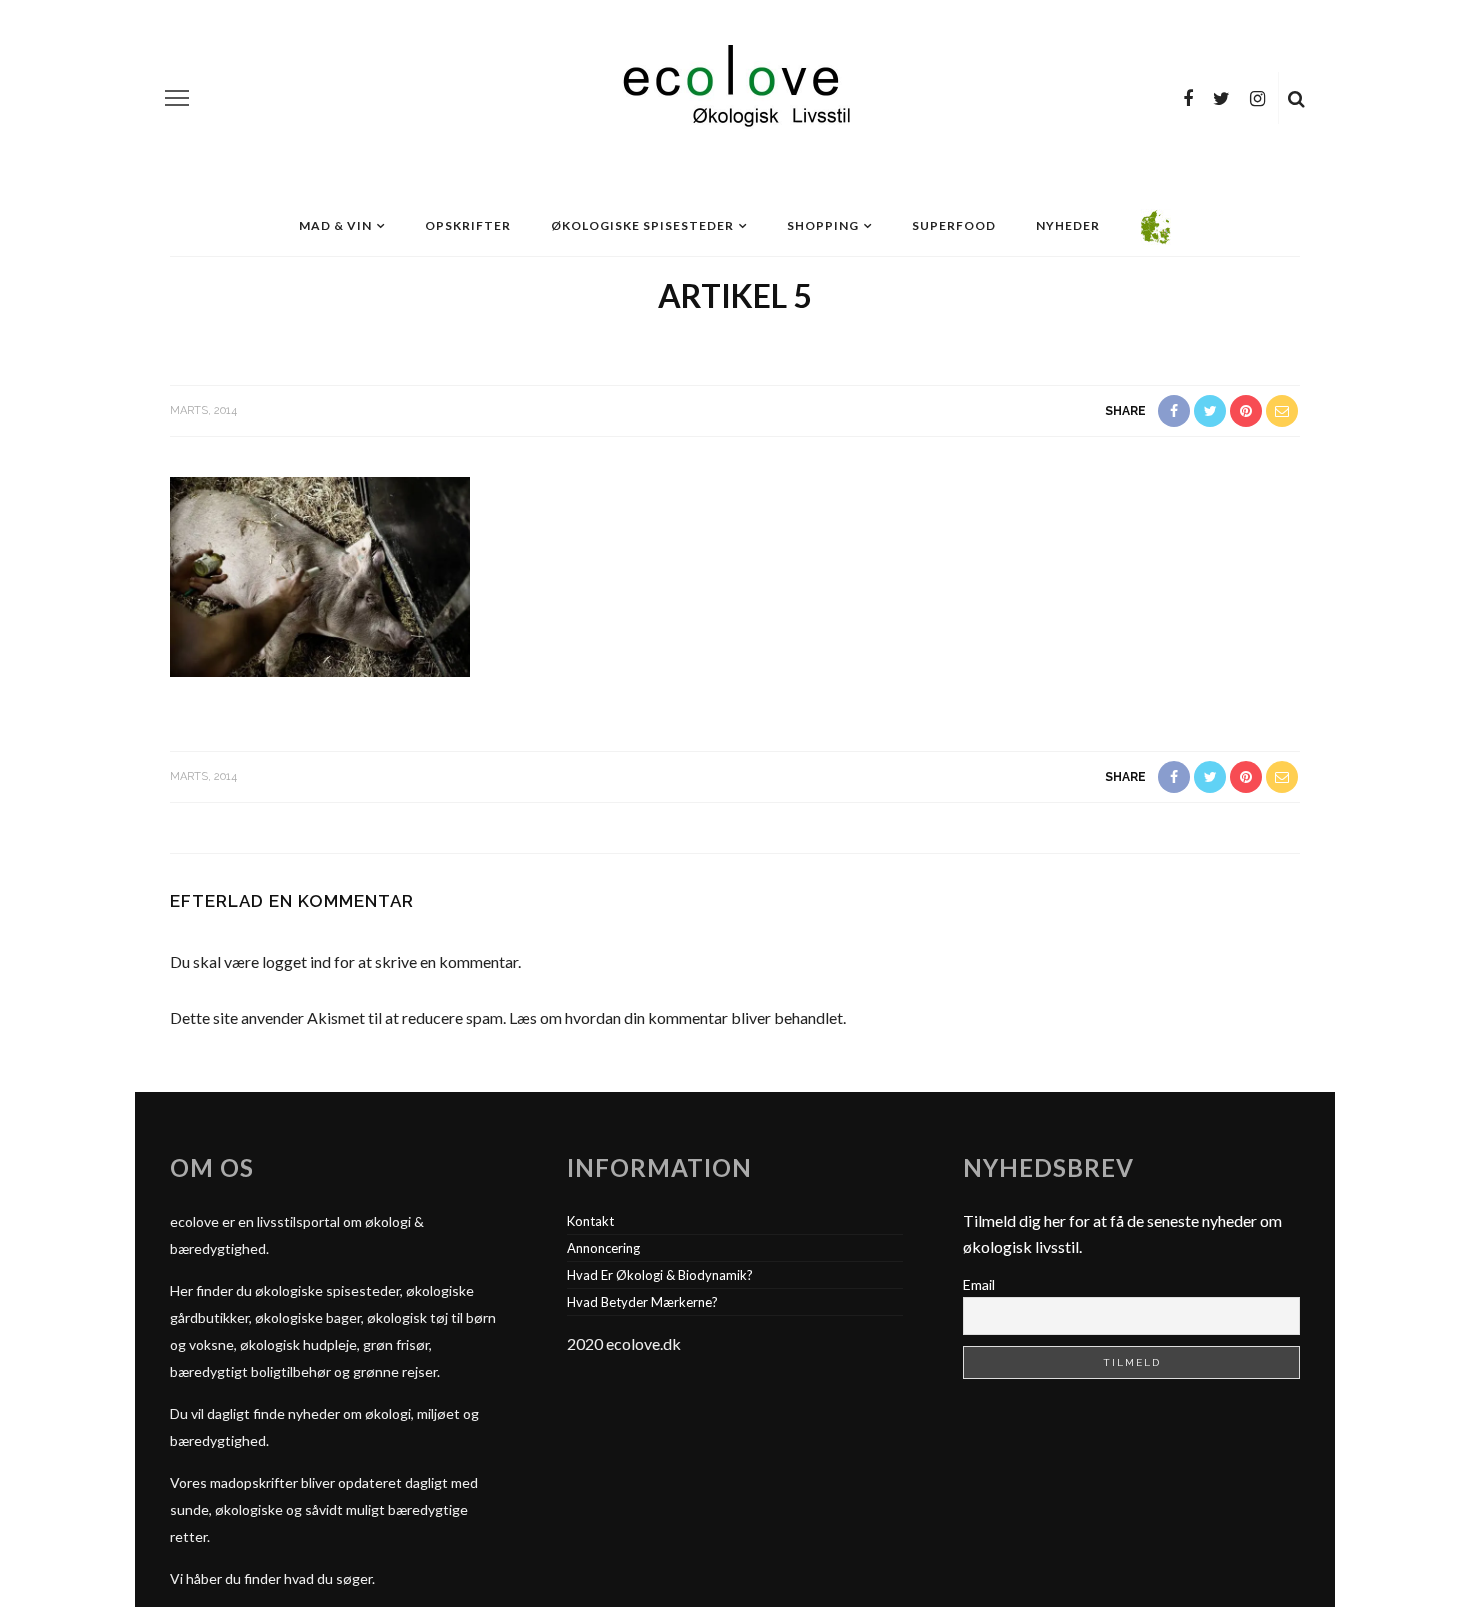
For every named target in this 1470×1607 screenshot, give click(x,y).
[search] (1296, 98)
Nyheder (1068, 225)
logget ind (296, 961)
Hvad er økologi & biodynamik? (660, 1275)
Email (979, 1284)
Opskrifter (468, 225)
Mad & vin (335, 225)
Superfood (954, 225)
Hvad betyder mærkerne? (642, 1302)
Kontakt (590, 1221)
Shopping (823, 225)
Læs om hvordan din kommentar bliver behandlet (676, 1017)
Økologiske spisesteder (642, 225)
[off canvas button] (177, 98)
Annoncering (603, 1248)
